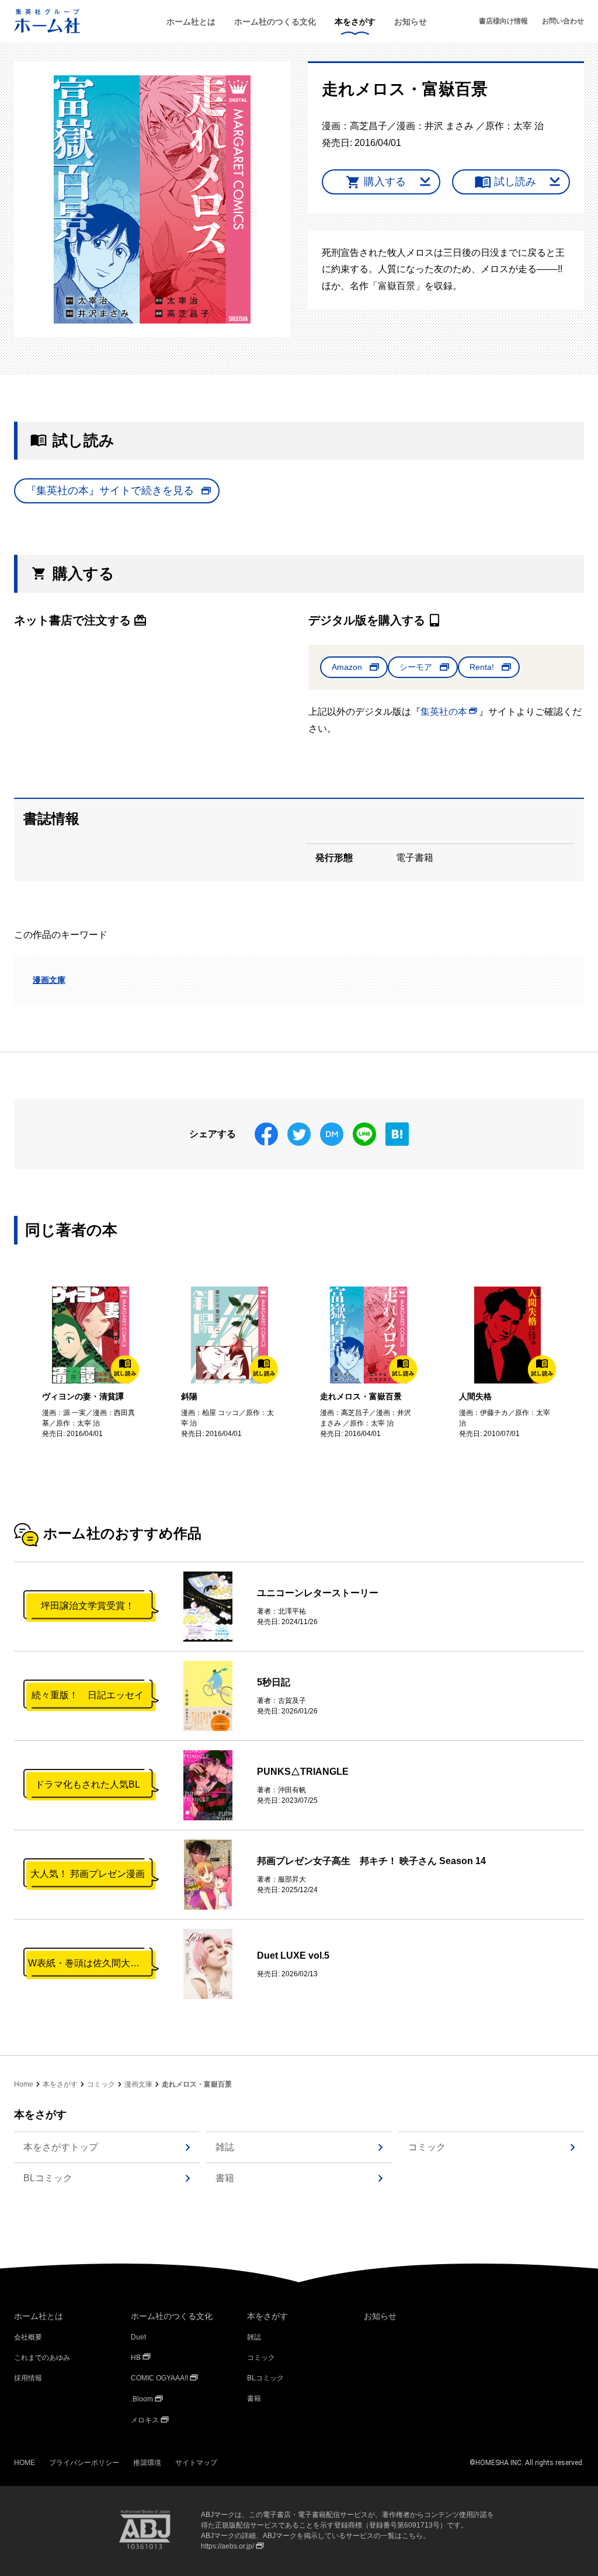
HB (136, 2358)
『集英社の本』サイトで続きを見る (110, 491)
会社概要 (28, 2337)
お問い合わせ (563, 21)
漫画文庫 (49, 980)
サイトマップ (196, 2463)
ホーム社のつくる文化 (275, 22)
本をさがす (355, 22)
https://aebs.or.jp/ (227, 2546)
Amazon (347, 667)
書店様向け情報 (503, 21)
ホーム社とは (191, 22)
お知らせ (411, 22)
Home (24, 2084)
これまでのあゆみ (42, 2358)
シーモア (416, 667)
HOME (25, 2463)
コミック (101, 2084)
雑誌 (225, 2147)
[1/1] (152, 199)
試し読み (515, 182)
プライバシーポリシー (84, 2463)
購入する (385, 182)
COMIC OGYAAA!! (159, 2378)
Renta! (482, 667)
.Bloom (142, 2399)
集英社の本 (444, 712)
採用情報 (28, 2378)
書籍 (225, 2178)
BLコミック (48, 2178)
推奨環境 (147, 2463)
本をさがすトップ (61, 2147)
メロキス (145, 2420)
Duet (138, 2337)
